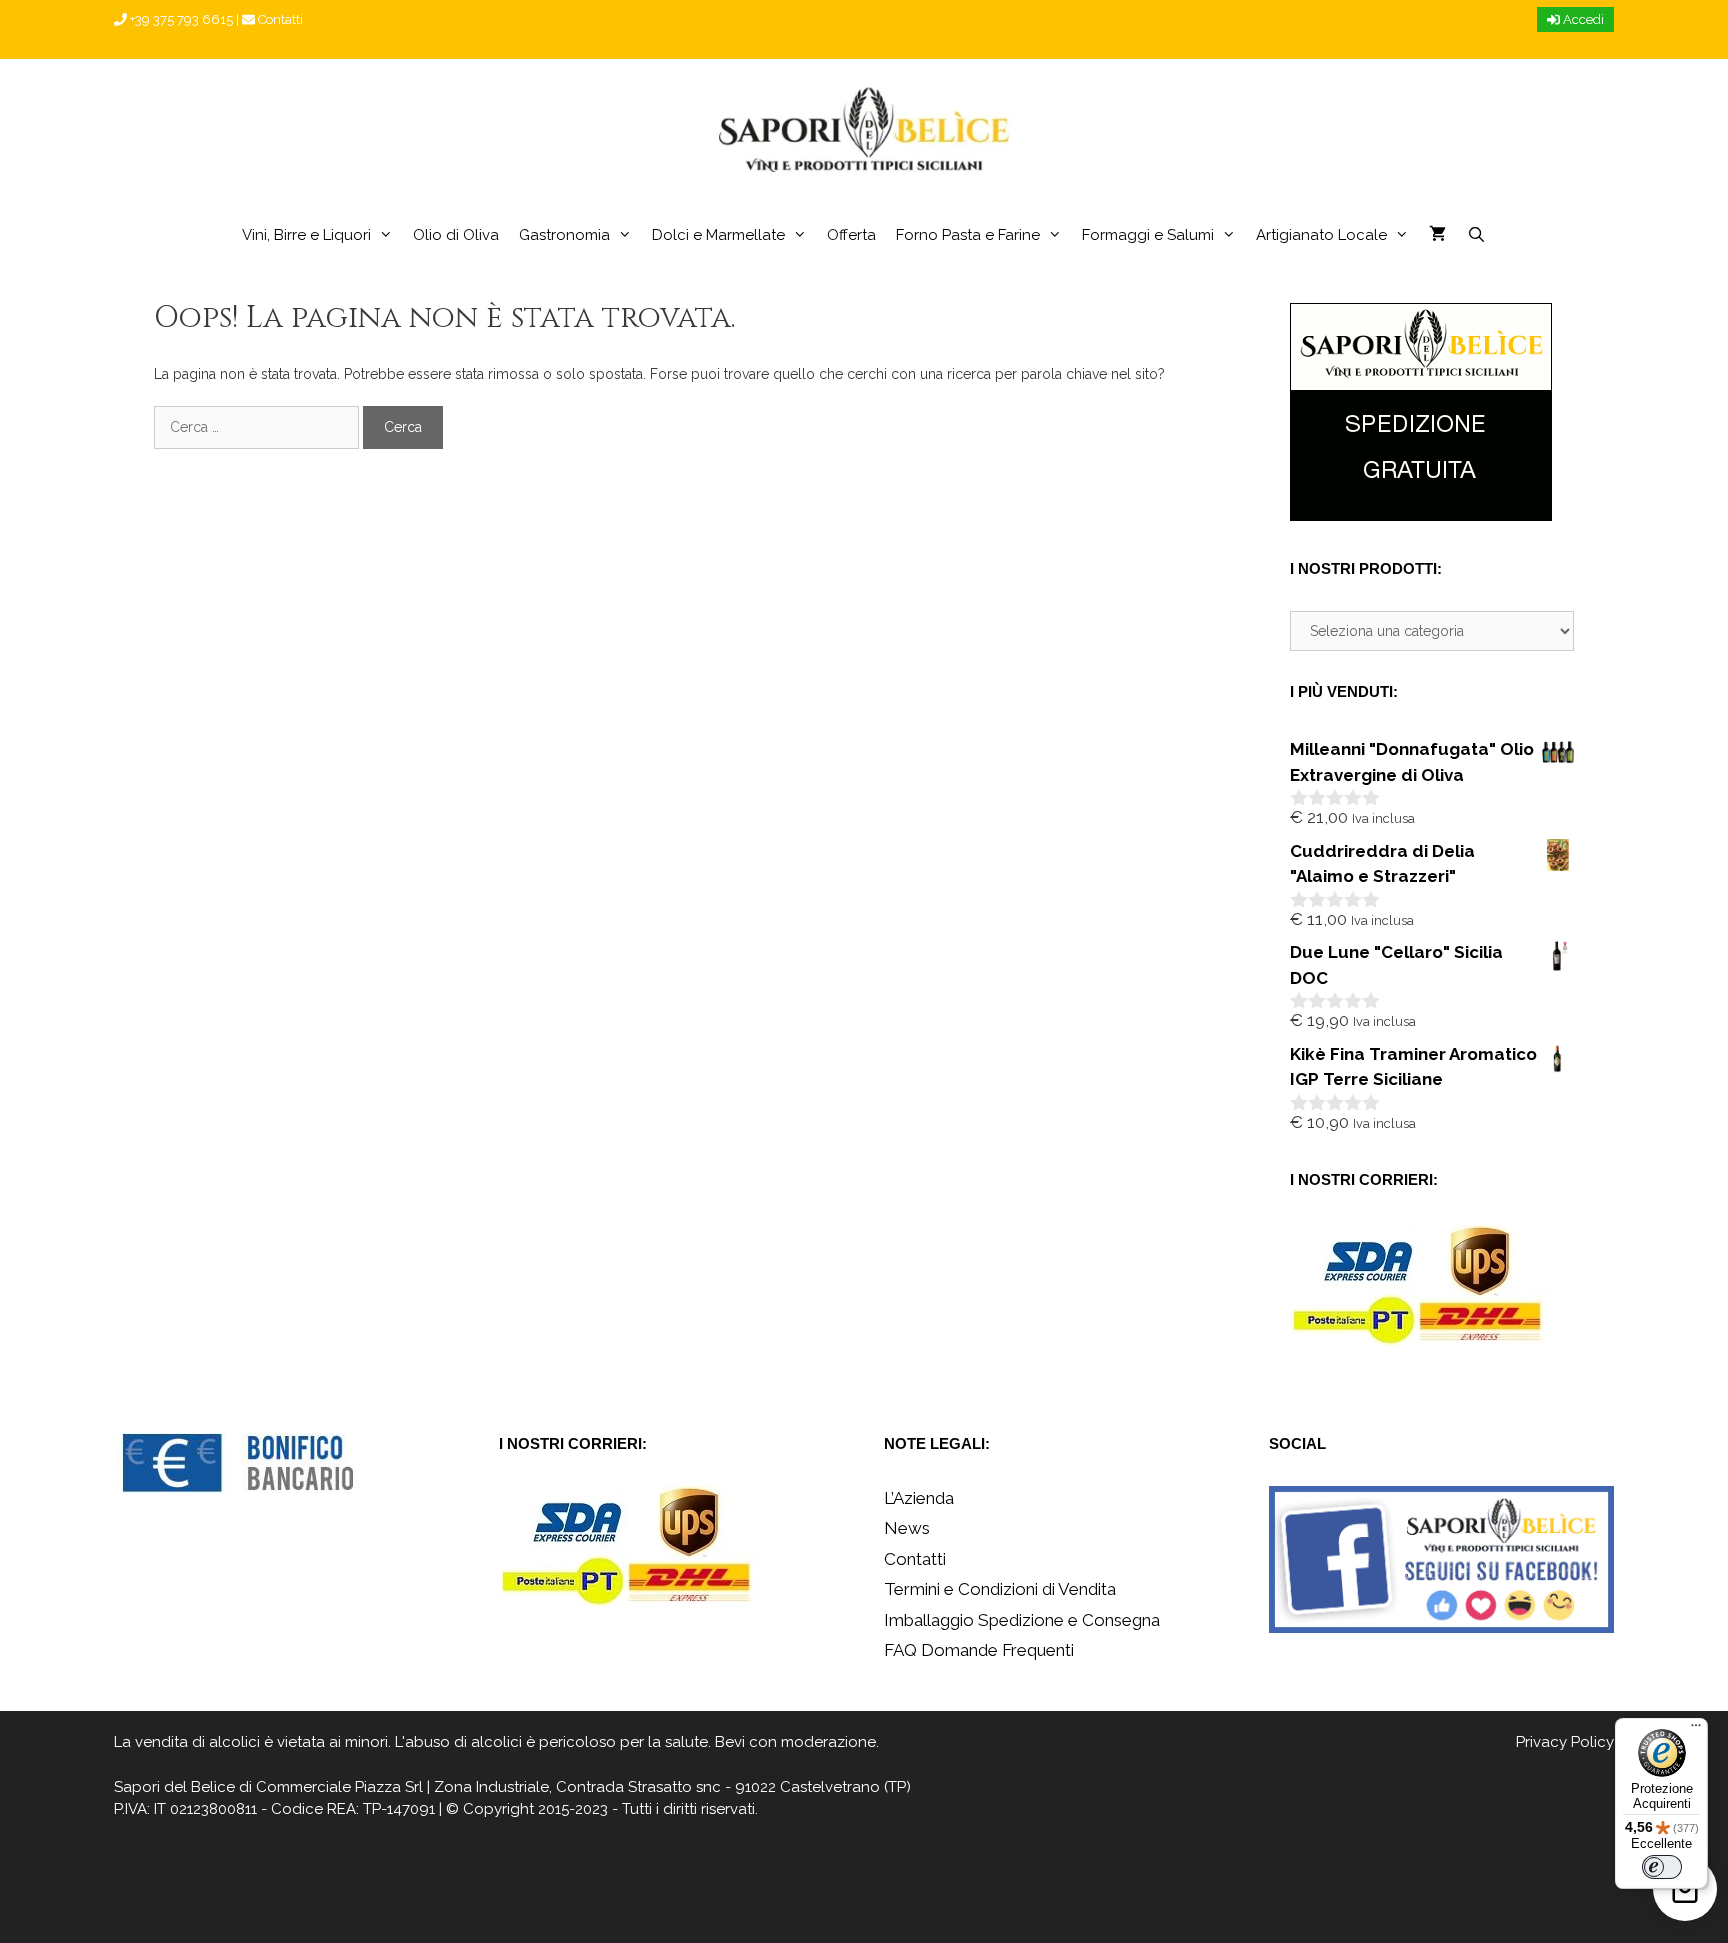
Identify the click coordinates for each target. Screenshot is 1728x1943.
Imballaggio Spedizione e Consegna (1022, 1620)
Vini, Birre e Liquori (306, 235)
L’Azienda (919, 1498)
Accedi (1582, 19)
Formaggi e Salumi (1148, 235)
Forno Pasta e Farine (968, 235)
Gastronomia (564, 235)
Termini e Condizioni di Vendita (1000, 1589)
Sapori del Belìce (174, 1787)
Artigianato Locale (1321, 235)
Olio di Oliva (456, 235)
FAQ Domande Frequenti (979, 1650)
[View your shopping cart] (1437, 235)
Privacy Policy (1565, 1742)
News (907, 1528)
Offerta (851, 235)
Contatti (279, 19)
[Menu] (1696, 1730)
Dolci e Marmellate (718, 235)
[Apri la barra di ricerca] (1475, 235)
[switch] (1662, 1867)
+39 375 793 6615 (180, 19)
